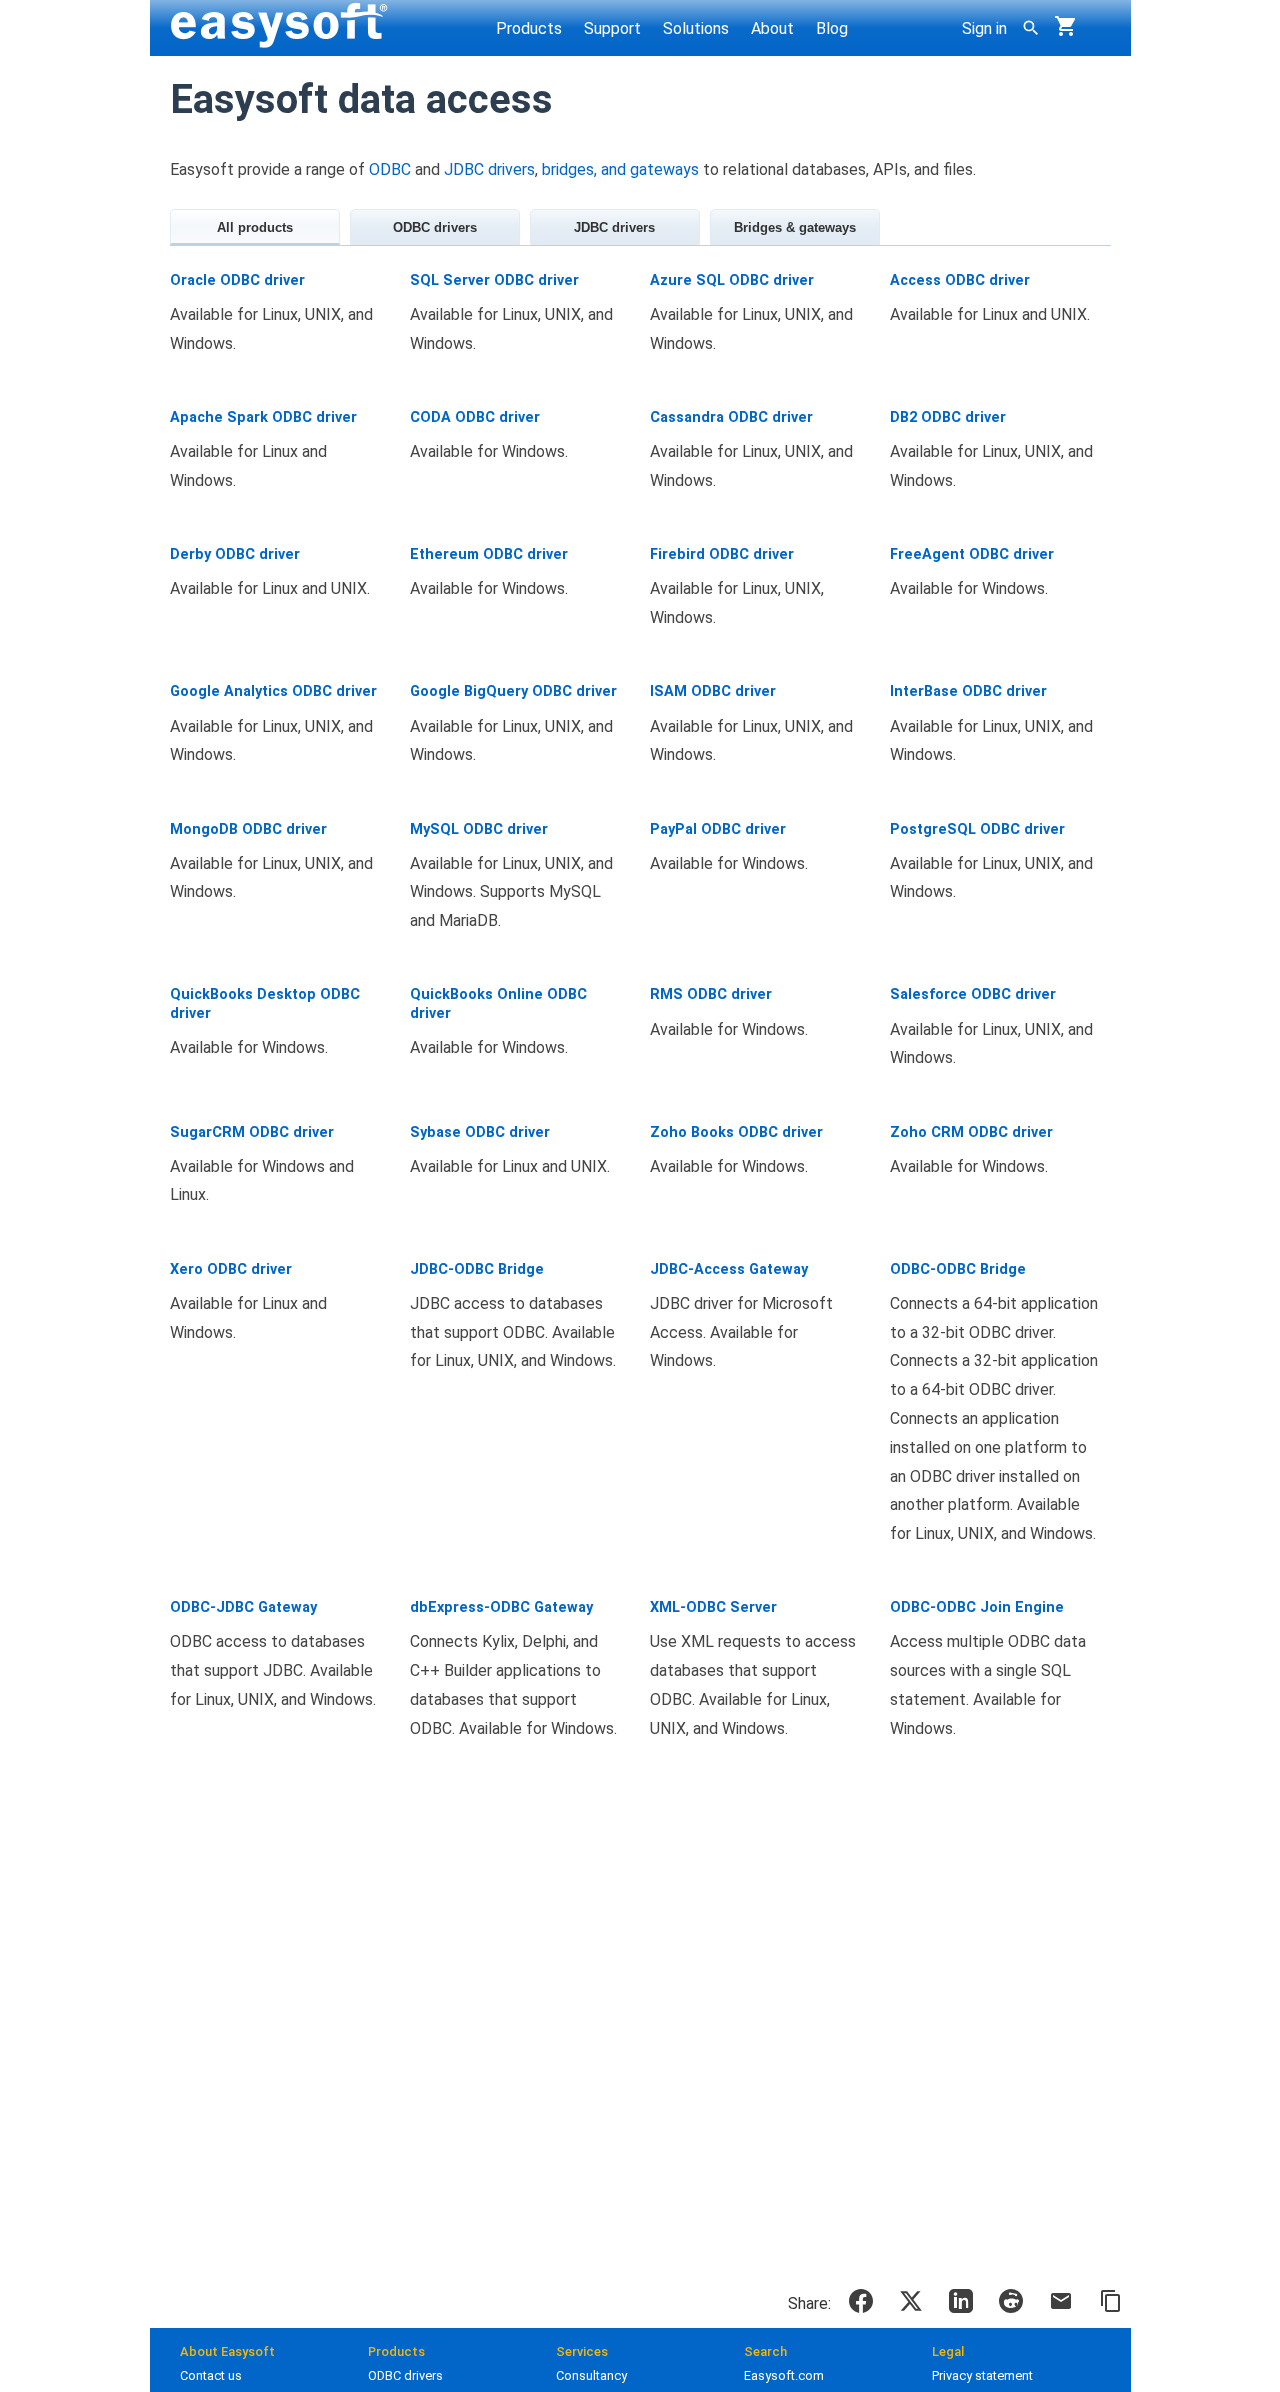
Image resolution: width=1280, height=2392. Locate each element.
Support (612, 28)
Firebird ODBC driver (722, 554)
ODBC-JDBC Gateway (243, 1607)
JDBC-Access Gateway (729, 1269)
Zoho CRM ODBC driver (971, 1132)
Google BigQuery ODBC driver (513, 691)
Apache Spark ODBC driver (263, 417)
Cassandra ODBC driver (731, 417)
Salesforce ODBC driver (973, 994)
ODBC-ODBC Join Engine (977, 1607)
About (772, 28)
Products (529, 28)
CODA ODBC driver (475, 417)
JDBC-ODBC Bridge (477, 1269)
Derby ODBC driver (235, 554)
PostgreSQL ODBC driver (977, 829)
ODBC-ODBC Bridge (958, 1269)
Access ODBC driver (960, 280)
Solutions (696, 28)
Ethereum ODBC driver (489, 554)
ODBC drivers (435, 227)
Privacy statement (982, 2375)
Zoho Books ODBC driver (736, 1132)
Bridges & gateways (795, 227)
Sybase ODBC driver (480, 1132)
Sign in (984, 28)
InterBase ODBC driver (968, 691)
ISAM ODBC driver (713, 691)
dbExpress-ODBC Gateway (501, 1607)
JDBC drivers (489, 169)
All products (255, 227)
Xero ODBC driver (231, 1269)
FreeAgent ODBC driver (972, 554)
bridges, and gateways (620, 169)
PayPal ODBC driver (718, 829)
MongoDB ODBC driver (248, 829)
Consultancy (591, 2375)
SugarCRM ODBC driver (252, 1132)
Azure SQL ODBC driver (732, 280)
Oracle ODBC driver (237, 280)
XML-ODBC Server (713, 1607)
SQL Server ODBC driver (494, 280)
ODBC (390, 169)
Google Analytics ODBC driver (273, 691)
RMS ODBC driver (711, 994)
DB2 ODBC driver (948, 417)
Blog (832, 28)
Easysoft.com (784, 2375)
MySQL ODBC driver (479, 829)
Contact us (211, 2375)
